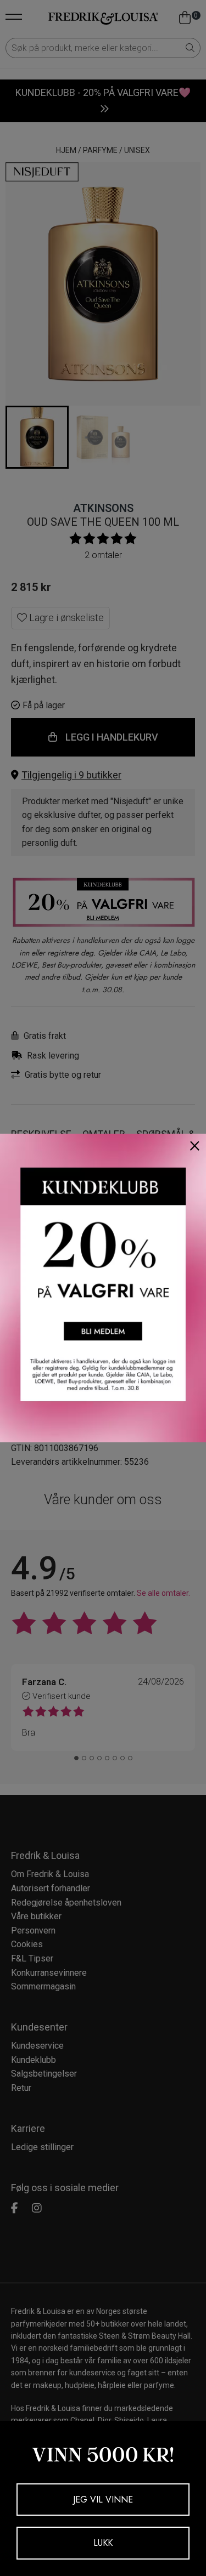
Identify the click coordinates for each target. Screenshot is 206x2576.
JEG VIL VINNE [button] (103, 2500)
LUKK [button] (103, 2543)
